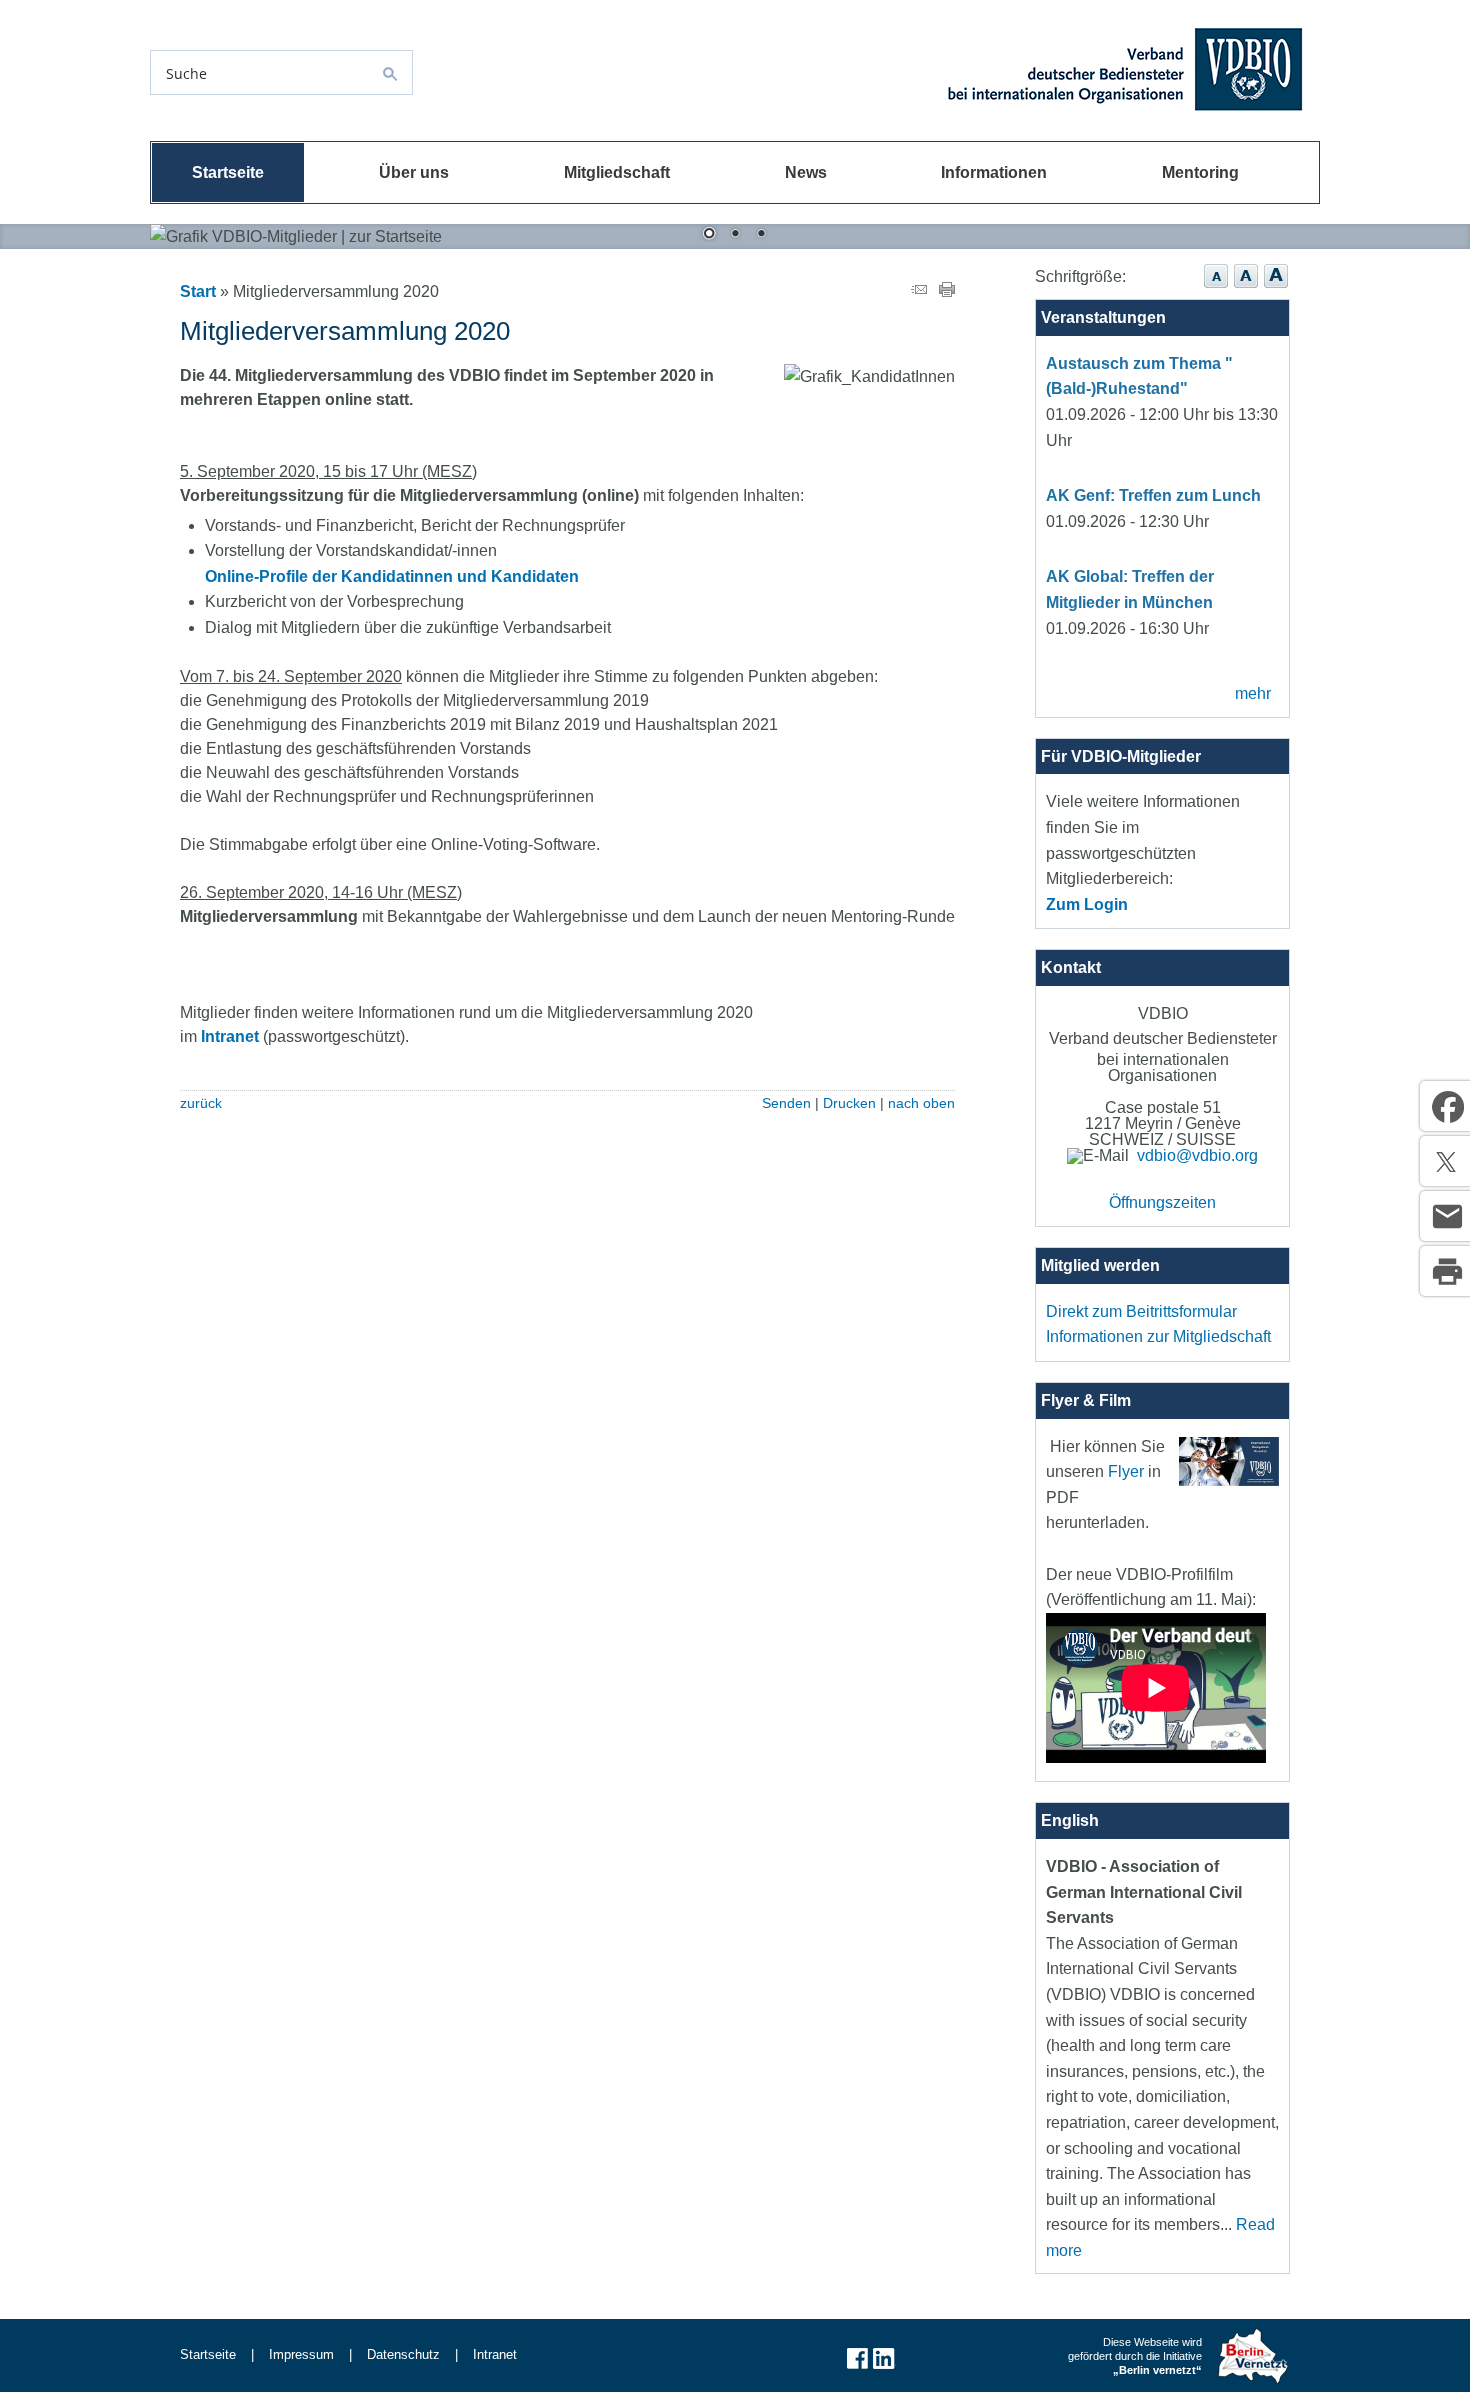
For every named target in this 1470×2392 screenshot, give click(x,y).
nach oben (921, 1103)
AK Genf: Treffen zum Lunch (1153, 495)
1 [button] (709, 235)
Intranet (230, 1036)
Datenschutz (403, 2354)
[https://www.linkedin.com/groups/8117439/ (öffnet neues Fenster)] (884, 2366)
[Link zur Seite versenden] (919, 291)
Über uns (414, 172)
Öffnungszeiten (1162, 1202)
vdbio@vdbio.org (1197, 1155)
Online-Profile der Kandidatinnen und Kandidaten (392, 576)
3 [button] (761, 235)
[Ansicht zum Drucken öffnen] (947, 291)
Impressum (301, 2354)
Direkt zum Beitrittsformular (1141, 1311)
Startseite (228, 172)
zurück (201, 1103)
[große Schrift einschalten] (1246, 289)
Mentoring (1200, 172)
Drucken (849, 1103)
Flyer (1126, 1471)
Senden (786, 1103)
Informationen (994, 172)
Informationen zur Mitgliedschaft (1158, 1336)
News (806, 172)
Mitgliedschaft (617, 172)
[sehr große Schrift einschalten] (1276, 289)
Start (198, 291)
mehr (1253, 693)
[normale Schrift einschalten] (1216, 289)
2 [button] (735, 235)
